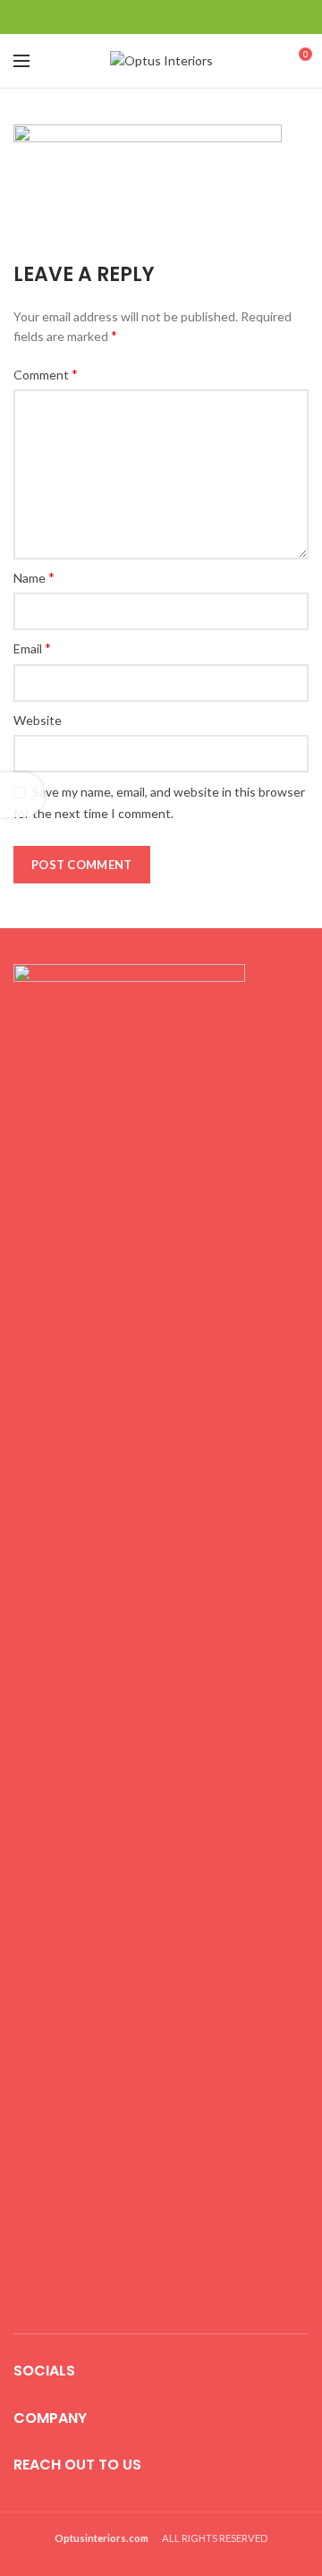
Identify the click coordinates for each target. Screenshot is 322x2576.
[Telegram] (206, 17)
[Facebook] (117, 17)
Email (32, 648)
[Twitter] (139, 17)
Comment (46, 374)
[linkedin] (184, 17)
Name (34, 577)
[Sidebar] (22, 795)
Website (38, 720)
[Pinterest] (161, 17)
